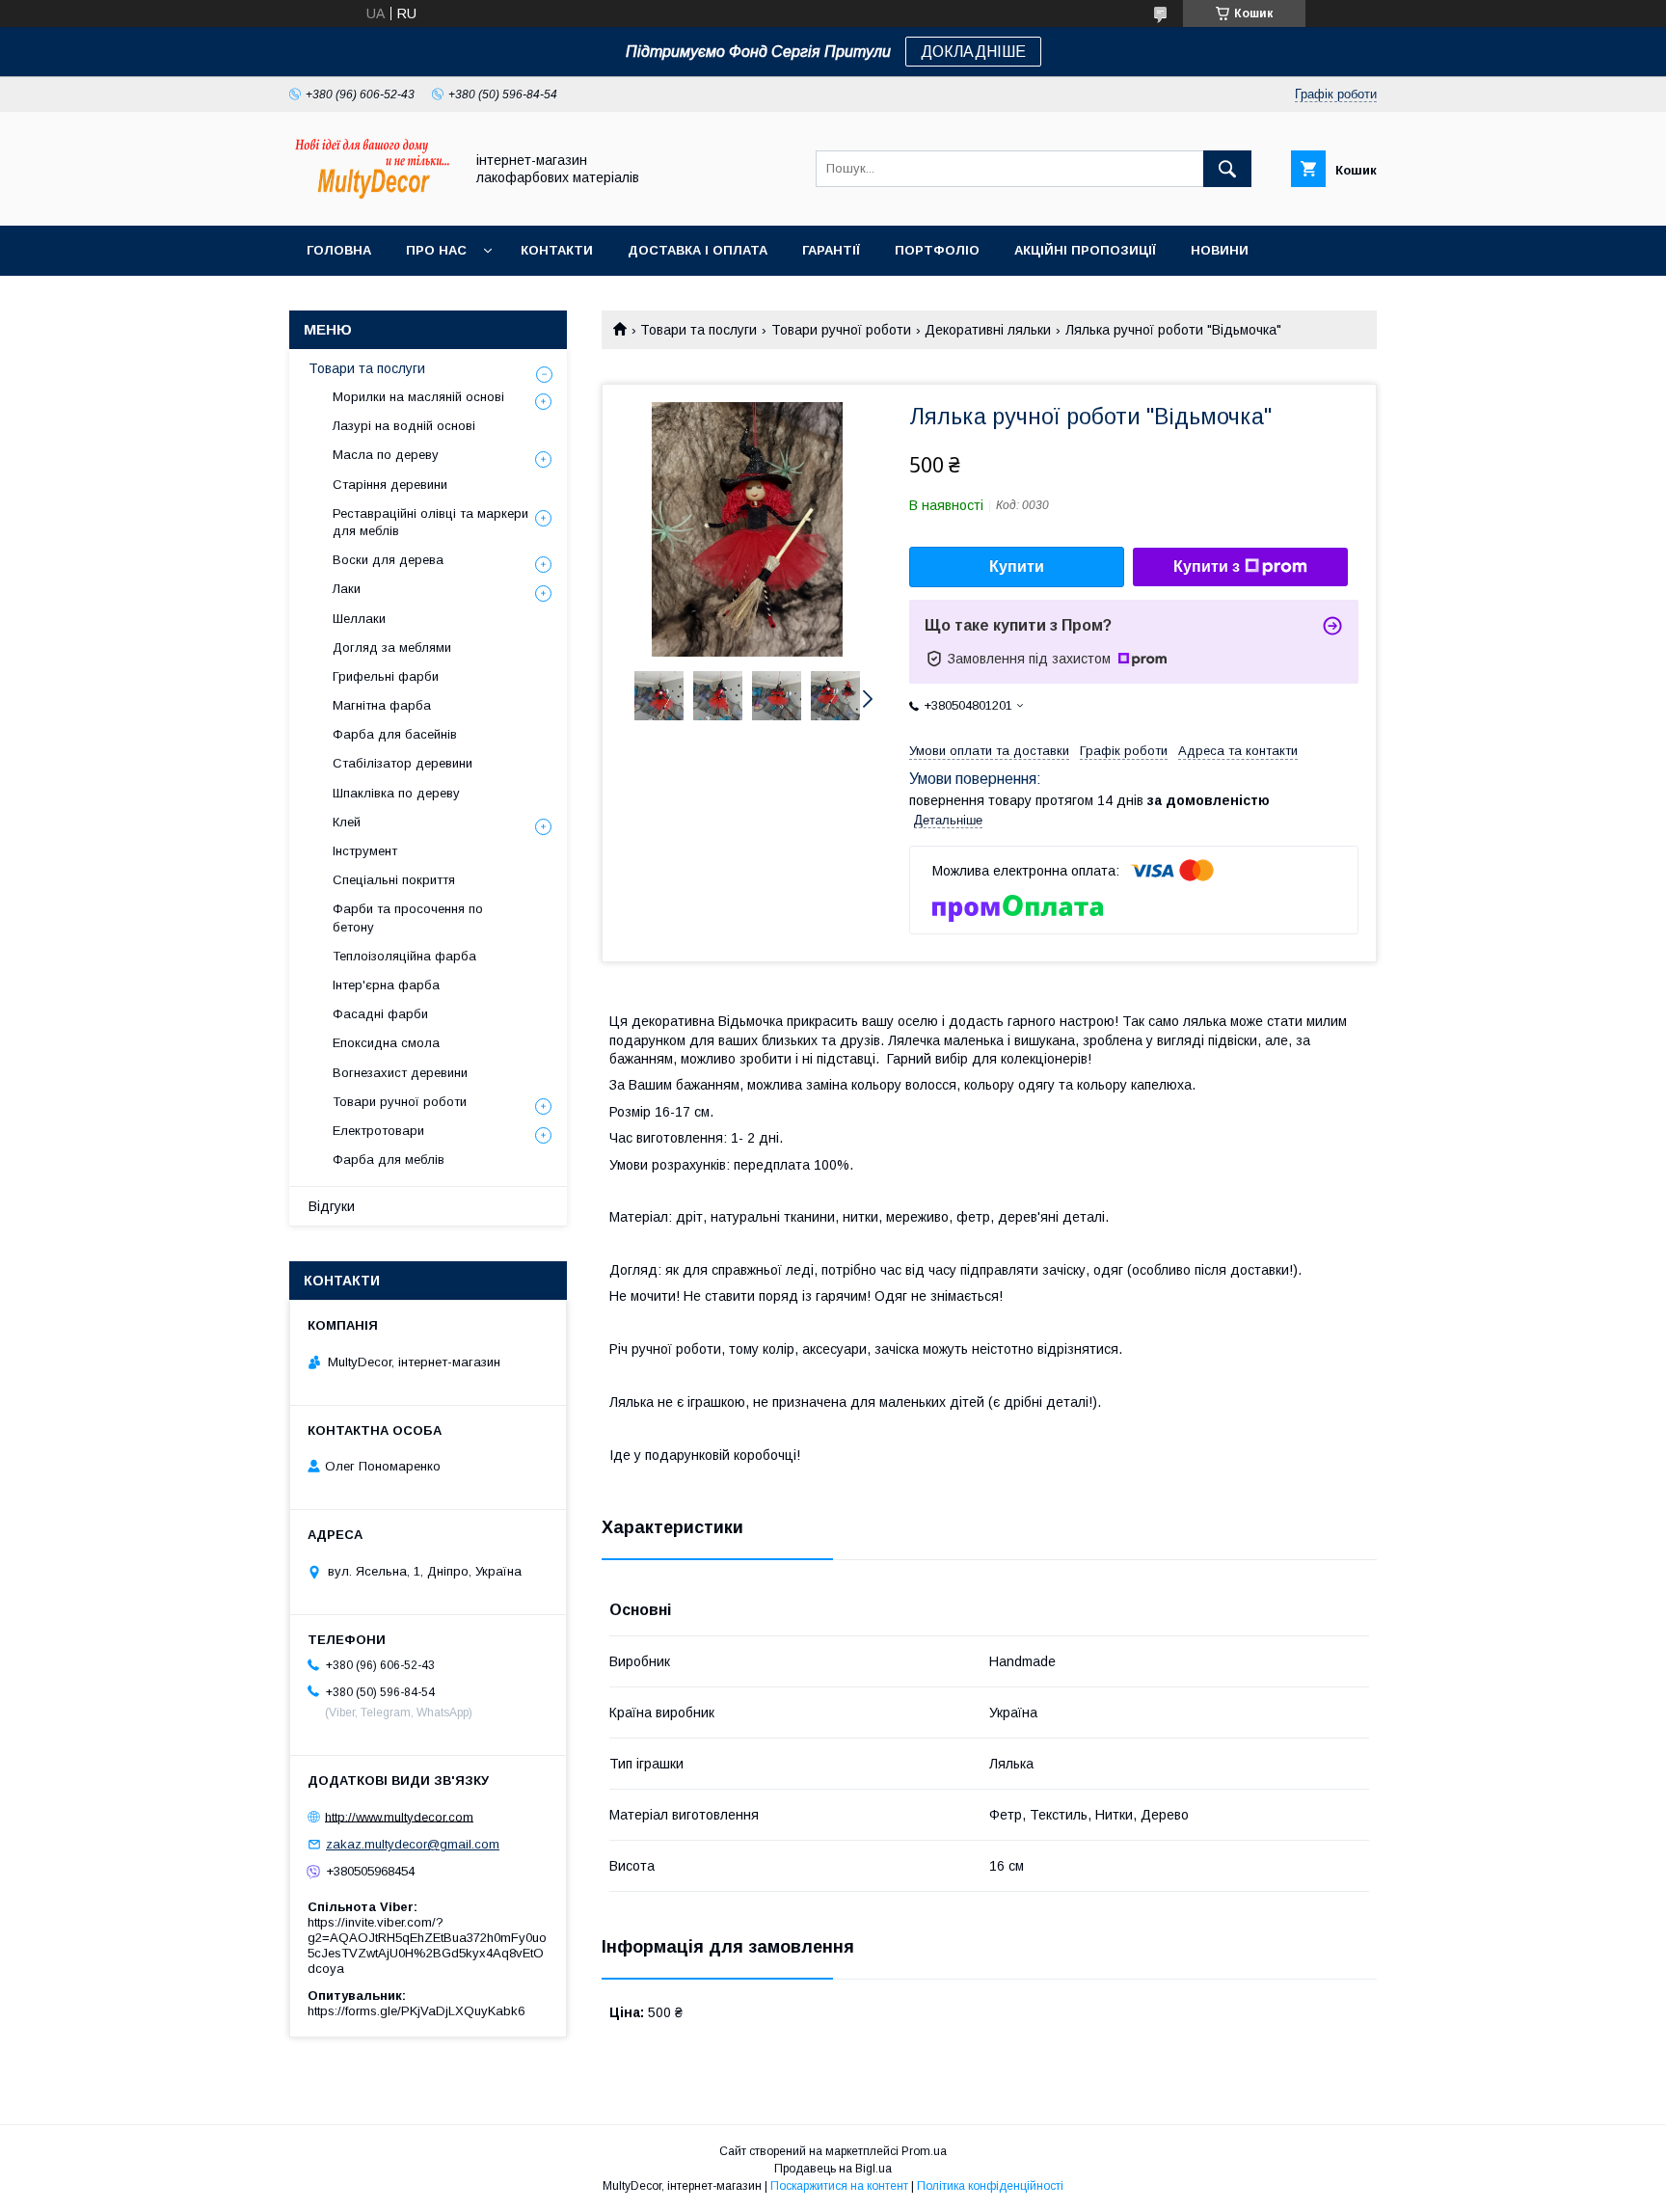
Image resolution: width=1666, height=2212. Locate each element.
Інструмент (365, 851)
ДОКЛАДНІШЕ (973, 52)
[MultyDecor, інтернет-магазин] (371, 201)
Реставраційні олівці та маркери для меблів (430, 522)
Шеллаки (359, 619)
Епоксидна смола (386, 1043)
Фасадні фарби (380, 1014)
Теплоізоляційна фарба (404, 956)
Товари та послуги (699, 330)
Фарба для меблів (389, 1160)
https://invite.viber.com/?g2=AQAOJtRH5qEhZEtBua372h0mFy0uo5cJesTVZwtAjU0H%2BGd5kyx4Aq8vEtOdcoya (427, 1945)
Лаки (347, 589)
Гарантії (831, 250)
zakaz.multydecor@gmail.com (413, 1844)
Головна (339, 250)
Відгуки (332, 1206)
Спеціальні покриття (394, 880)
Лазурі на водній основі (404, 426)
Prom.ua (924, 2151)
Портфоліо (937, 250)
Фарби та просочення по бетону (408, 917)
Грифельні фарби (386, 676)
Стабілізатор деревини (403, 763)
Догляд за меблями (392, 647)
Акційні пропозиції (1085, 250)
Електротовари (378, 1131)
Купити (1017, 566)
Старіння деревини (390, 485)
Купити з (1207, 566)
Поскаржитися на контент (839, 2186)
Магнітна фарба (382, 705)
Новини (1220, 250)
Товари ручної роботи (841, 330)
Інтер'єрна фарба (386, 985)
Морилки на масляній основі (418, 397)
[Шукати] (1227, 169)
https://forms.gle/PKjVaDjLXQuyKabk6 (416, 2011)
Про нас (436, 250)
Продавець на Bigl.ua (833, 2169)
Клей (347, 822)
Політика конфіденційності (990, 2186)
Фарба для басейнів (395, 734)
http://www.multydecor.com (399, 1816)
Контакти (557, 250)
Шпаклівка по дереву (396, 793)
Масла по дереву (386, 455)
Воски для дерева (388, 560)
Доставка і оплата (698, 250)
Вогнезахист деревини (400, 1073)
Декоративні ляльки (988, 330)
